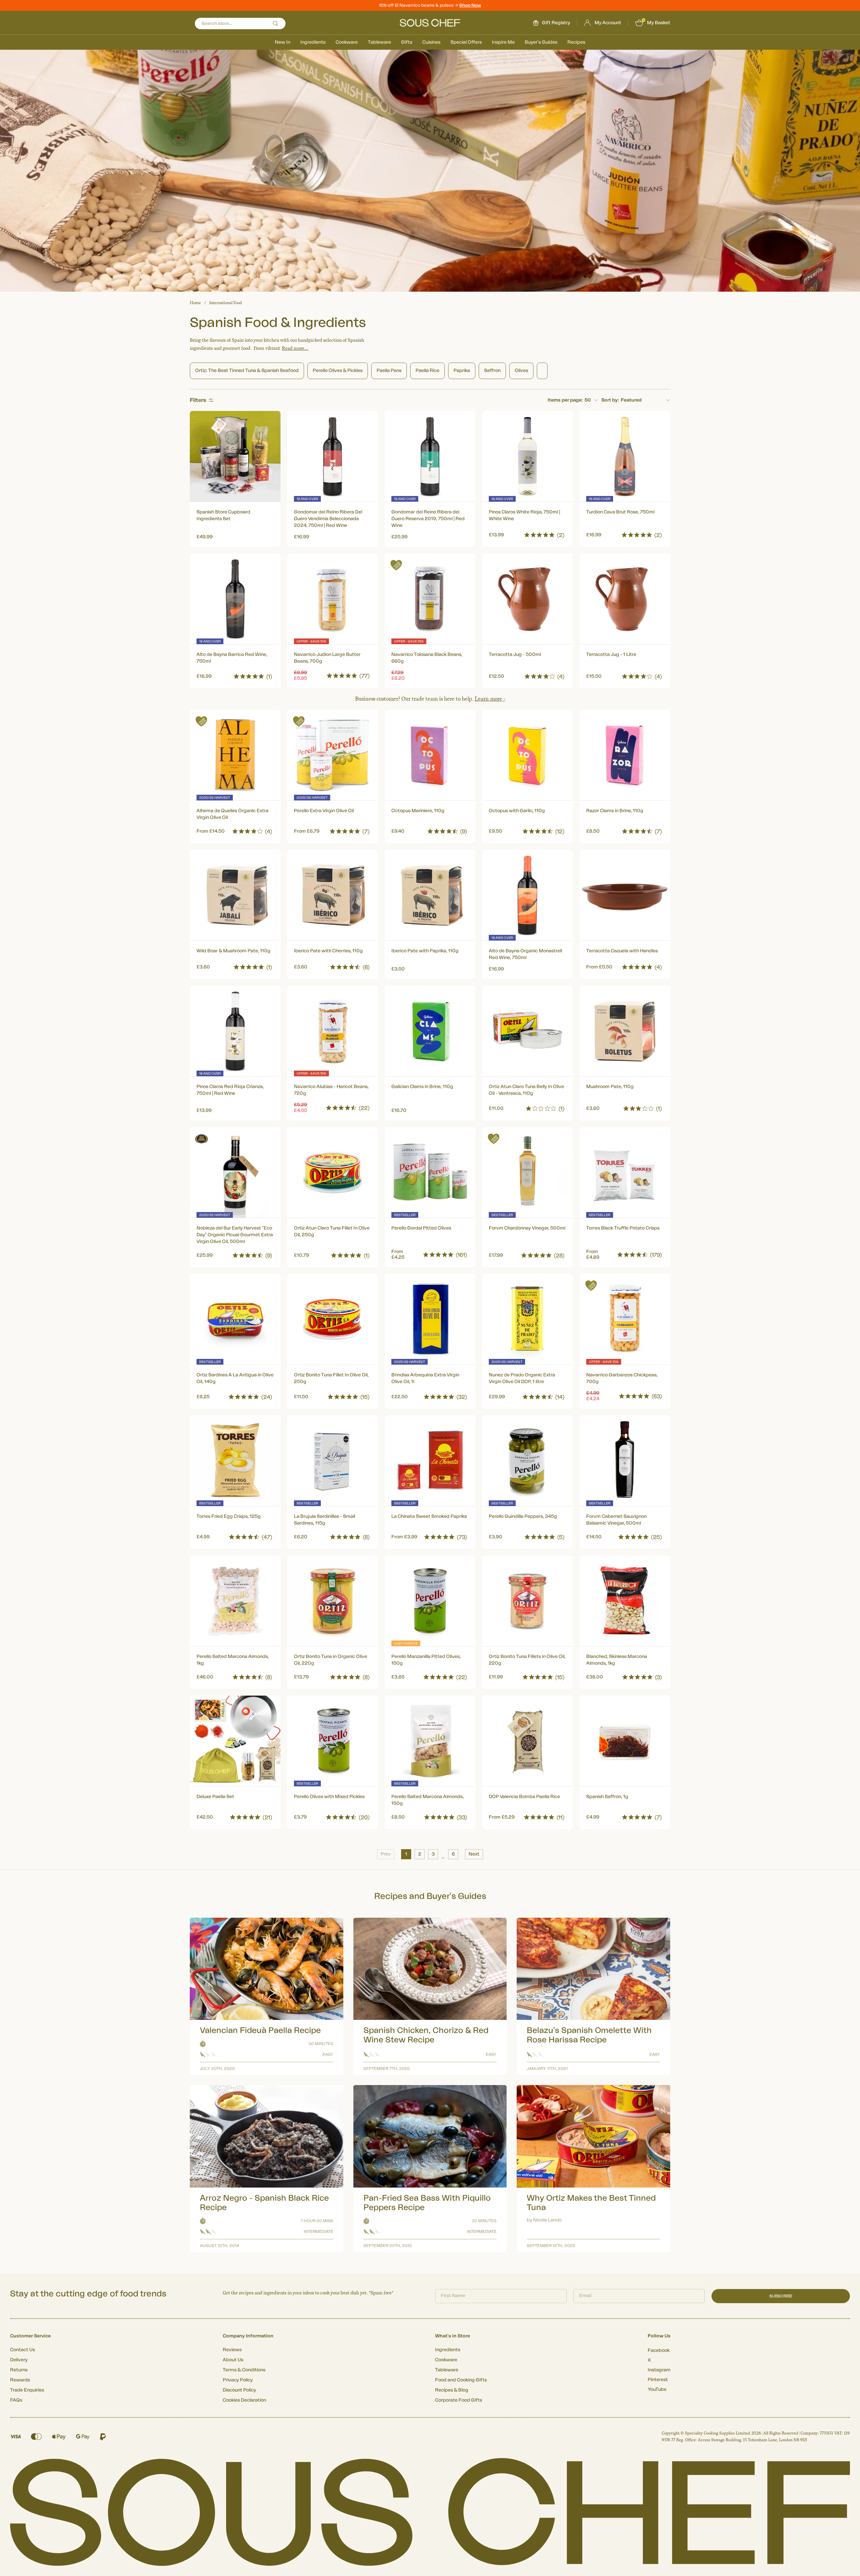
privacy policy (532, 1362)
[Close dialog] (552, 1231)
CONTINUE (496, 1344)
